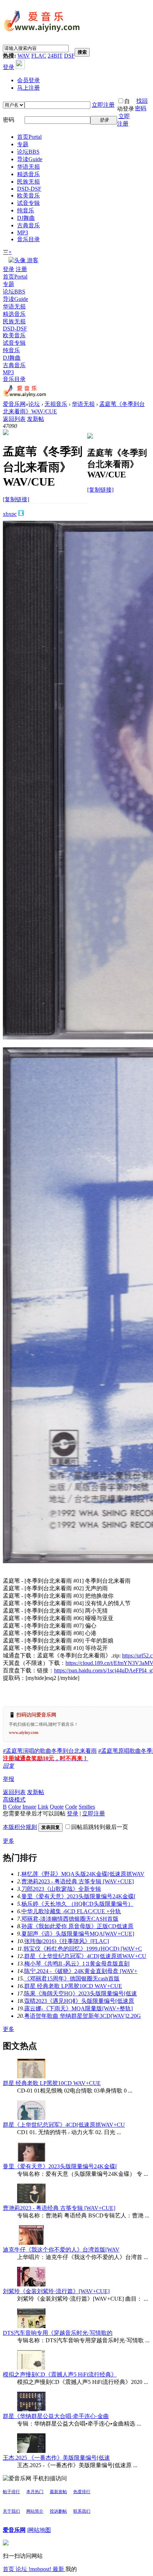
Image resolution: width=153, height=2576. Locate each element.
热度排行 (82, 2492)
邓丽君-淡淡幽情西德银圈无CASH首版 (70, 1919)
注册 (21, 269)
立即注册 (103, 105)
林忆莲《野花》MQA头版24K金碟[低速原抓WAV (83, 1874)
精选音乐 (28, 174)
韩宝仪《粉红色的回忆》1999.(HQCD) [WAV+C (83, 1949)
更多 (9, 1841)
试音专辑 (28, 203)
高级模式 (14, 1800)
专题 (23, 144)
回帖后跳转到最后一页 (100, 1827)
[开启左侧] (6, 433)
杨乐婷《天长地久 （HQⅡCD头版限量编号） (77, 1904)
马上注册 (28, 88)
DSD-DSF (29, 189)
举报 (9, 1779)
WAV (24, 56)
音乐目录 (28, 239)
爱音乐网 (14, 404)
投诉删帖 (58, 2511)
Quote (57, 1807)
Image (29, 1807)
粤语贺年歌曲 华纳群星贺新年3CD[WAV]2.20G (83, 2016)
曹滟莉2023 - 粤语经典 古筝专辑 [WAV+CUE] (78, 1881)
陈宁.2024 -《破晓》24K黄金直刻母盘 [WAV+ (81, 1971)
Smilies (87, 1807)
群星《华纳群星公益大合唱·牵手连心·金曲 (56, 2416)
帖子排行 (11, 2492)
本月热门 (35, 2492)
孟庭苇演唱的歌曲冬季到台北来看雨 (50, 1751)
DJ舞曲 (26, 218)
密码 (9, 120)
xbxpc (10, 514)
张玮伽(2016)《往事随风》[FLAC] (67, 1941)
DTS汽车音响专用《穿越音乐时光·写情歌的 (58, 2333)
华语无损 (28, 167)
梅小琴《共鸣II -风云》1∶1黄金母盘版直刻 (77, 1964)
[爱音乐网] (42, 33)
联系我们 (82, 2511)
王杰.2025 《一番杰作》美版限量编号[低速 (56, 2458)
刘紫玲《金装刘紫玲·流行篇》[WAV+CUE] (56, 2291)
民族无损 (28, 182)
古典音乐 (28, 225)
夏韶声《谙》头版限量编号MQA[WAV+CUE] (78, 1934)
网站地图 (39, 2530)
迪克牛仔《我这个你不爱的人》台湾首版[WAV (61, 2250)
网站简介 (35, 2511)
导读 (30, 159)
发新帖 (36, 419)
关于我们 (11, 2511)
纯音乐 (26, 210)
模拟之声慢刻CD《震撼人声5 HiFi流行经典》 (60, 2374)
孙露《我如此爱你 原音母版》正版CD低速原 (77, 1926)
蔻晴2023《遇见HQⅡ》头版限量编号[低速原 (79, 2001)
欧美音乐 (28, 195)
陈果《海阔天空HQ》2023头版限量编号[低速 (81, 1993)
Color (15, 1807)
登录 (9, 67)
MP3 (23, 232)
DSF (69, 56)
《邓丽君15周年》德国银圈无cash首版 (72, 1979)
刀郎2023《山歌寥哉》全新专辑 (61, 1889)
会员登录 (28, 80)
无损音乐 (56, 404)
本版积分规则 (20, 1827)
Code (71, 1807)
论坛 (28, 152)
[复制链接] (16, 499)
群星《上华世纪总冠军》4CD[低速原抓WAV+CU (85, 1956)
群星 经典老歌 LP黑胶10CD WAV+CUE (73, 1986)
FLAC (39, 56)
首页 (29, 137)
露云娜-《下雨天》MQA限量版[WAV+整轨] (78, 2008)
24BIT (55, 56)
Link (43, 1807)
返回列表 (14, 419)
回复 (9, 1766)
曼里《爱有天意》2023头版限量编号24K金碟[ (78, 1896)
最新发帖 (58, 2492)
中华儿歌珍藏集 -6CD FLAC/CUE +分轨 (71, 1911)
